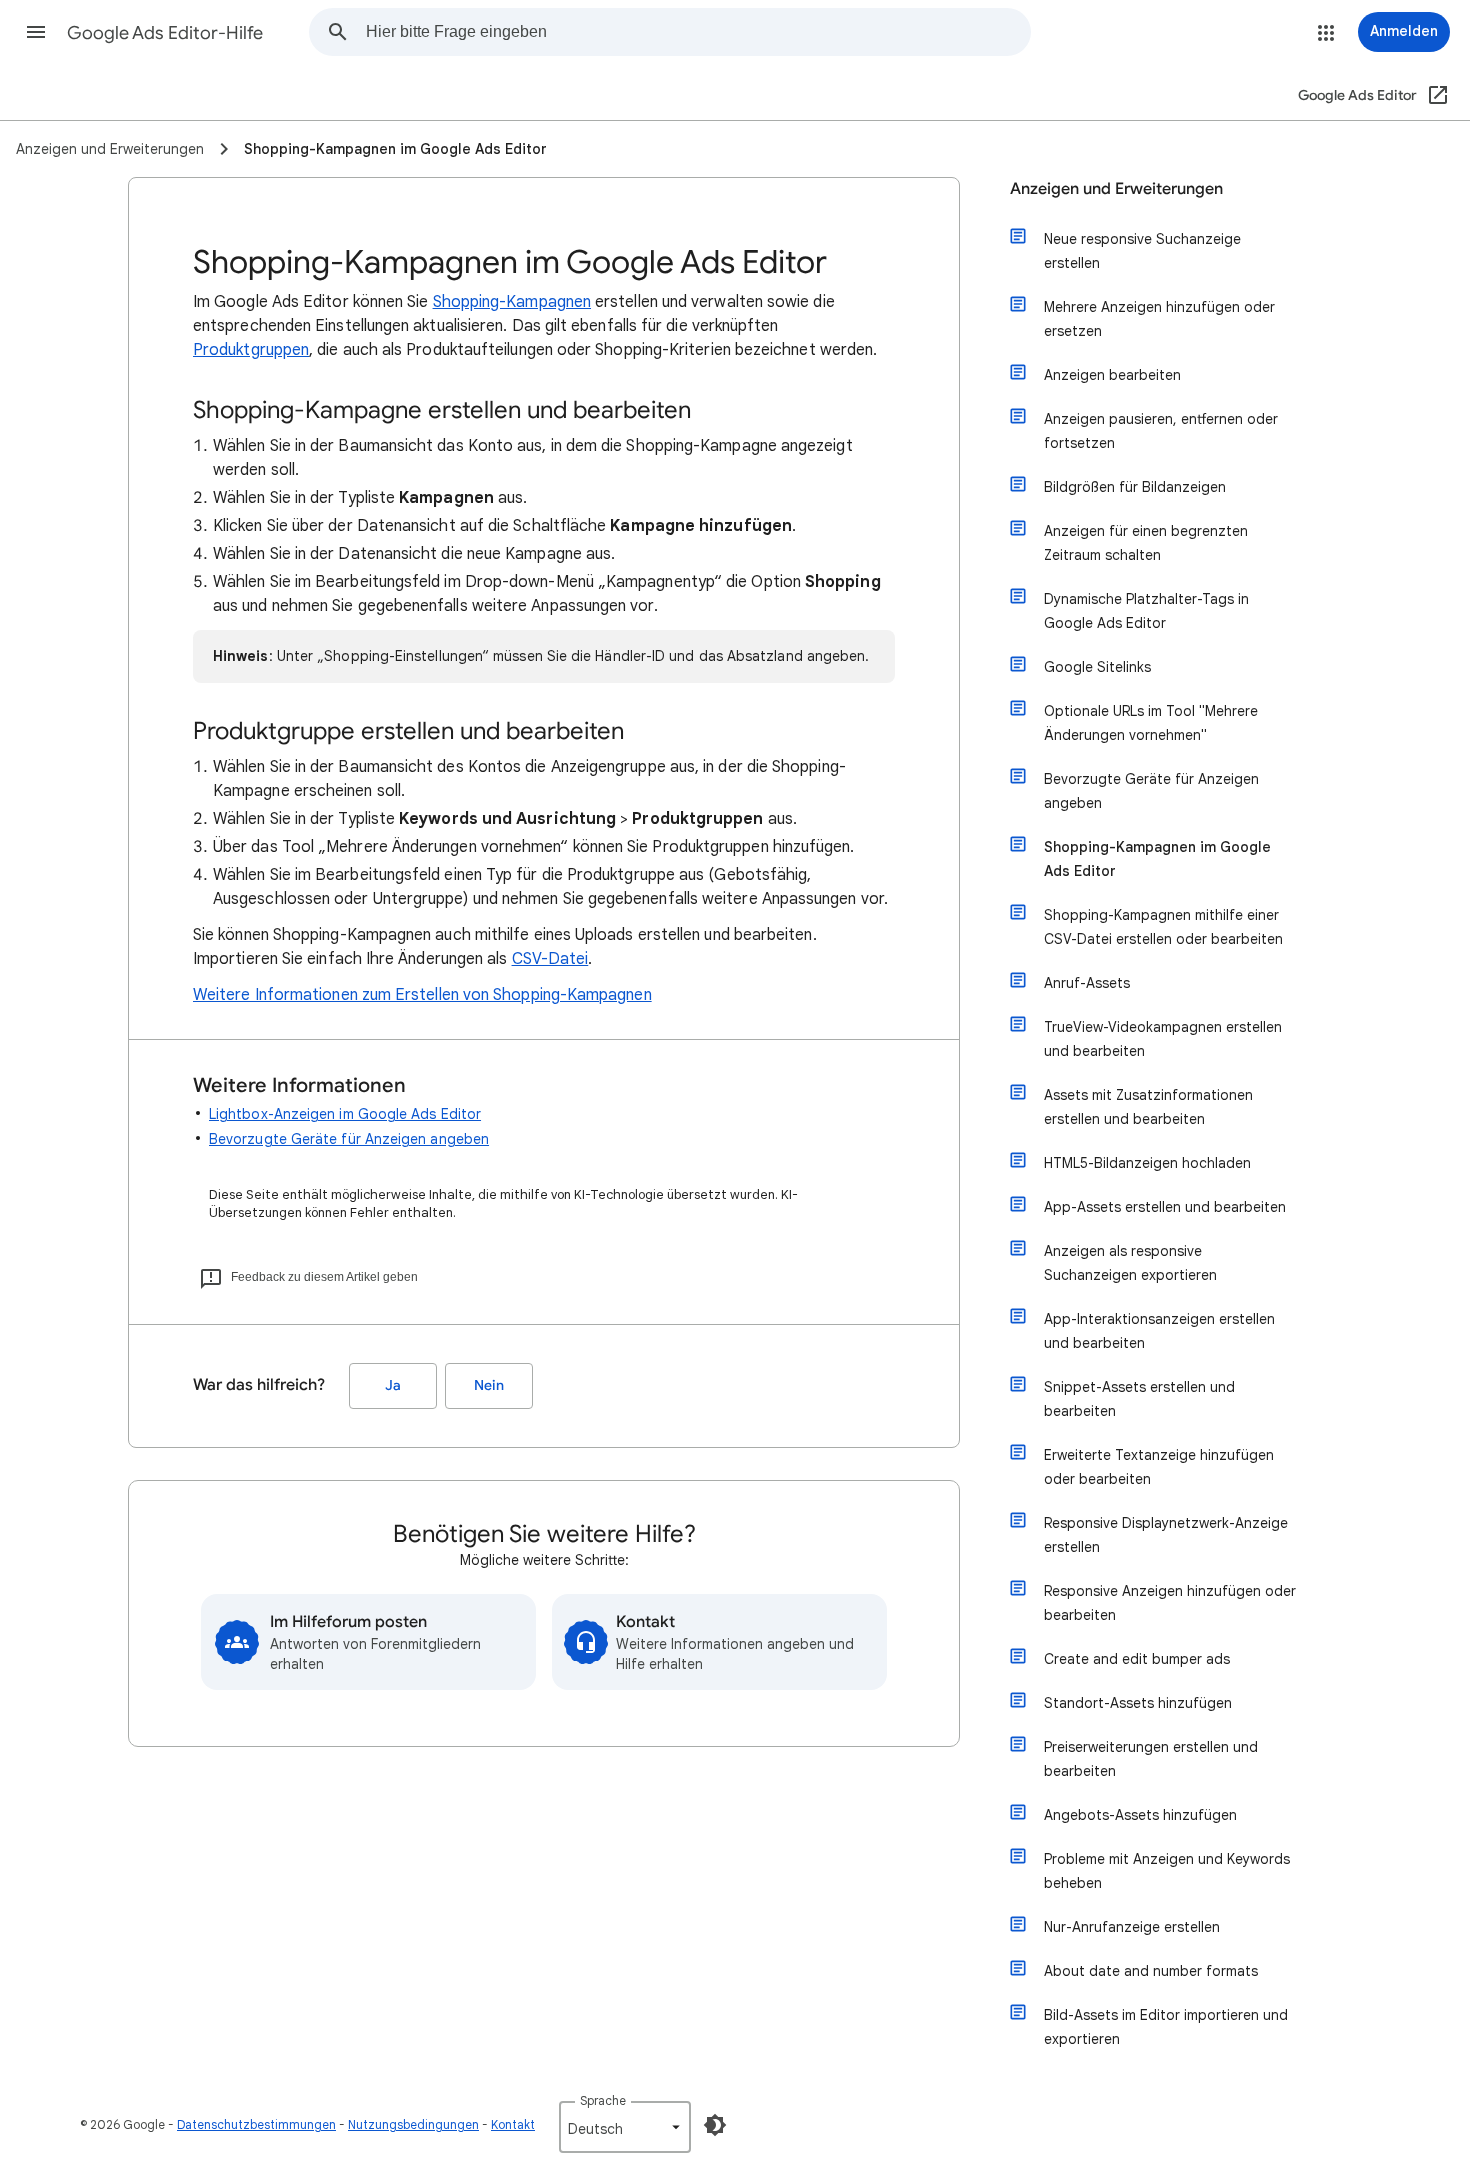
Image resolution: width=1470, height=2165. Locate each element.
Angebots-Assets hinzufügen (1140, 1815)
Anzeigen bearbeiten (1112, 375)
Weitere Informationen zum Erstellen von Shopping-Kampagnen (422, 995)
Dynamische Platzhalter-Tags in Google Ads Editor (1146, 611)
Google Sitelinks (1097, 667)
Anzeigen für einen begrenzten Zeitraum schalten (1146, 543)
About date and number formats (1151, 1971)
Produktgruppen (251, 350)
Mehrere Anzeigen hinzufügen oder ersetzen (1159, 319)
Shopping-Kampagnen (512, 302)
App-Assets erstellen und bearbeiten (1165, 1207)
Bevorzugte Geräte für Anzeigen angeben (349, 1139)
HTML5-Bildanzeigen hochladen (1147, 1163)
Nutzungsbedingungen (413, 2124)
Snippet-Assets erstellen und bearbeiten (1139, 1399)
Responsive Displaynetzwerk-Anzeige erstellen (1166, 1535)
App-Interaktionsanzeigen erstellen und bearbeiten (1159, 1331)
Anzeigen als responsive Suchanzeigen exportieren (1130, 1263)
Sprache (603, 2100)
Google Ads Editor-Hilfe (165, 33)
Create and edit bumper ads (1137, 1659)
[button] (36, 32)
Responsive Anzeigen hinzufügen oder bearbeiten (1170, 1603)
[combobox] (698, 32)
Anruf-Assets (1087, 983)
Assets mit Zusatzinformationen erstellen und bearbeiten (1148, 1107)
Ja (393, 1385)
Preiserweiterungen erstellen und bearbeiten (1151, 1759)
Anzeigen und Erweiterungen (1116, 189)
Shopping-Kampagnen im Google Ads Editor (1157, 859)
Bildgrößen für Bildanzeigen (1135, 487)
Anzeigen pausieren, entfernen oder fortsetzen (1161, 431)
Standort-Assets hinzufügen (1138, 1703)
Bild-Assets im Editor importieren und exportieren (1166, 2027)
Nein (489, 1385)
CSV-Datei (550, 959)
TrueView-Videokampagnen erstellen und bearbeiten (1163, 1039)
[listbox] (625, 2127)
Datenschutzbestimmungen (256, 2124)
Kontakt (513, 2124)
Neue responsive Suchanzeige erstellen (1142, 251)
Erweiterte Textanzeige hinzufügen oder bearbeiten (1159, 1467)
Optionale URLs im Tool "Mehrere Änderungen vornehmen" (1151, 723)
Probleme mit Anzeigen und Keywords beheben (1167, 1871)
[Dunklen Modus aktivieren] (715, 2125)
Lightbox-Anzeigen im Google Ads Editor (345, 1114)
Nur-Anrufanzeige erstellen (1132, 1927)
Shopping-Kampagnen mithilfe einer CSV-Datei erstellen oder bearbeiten (1163, 927)
